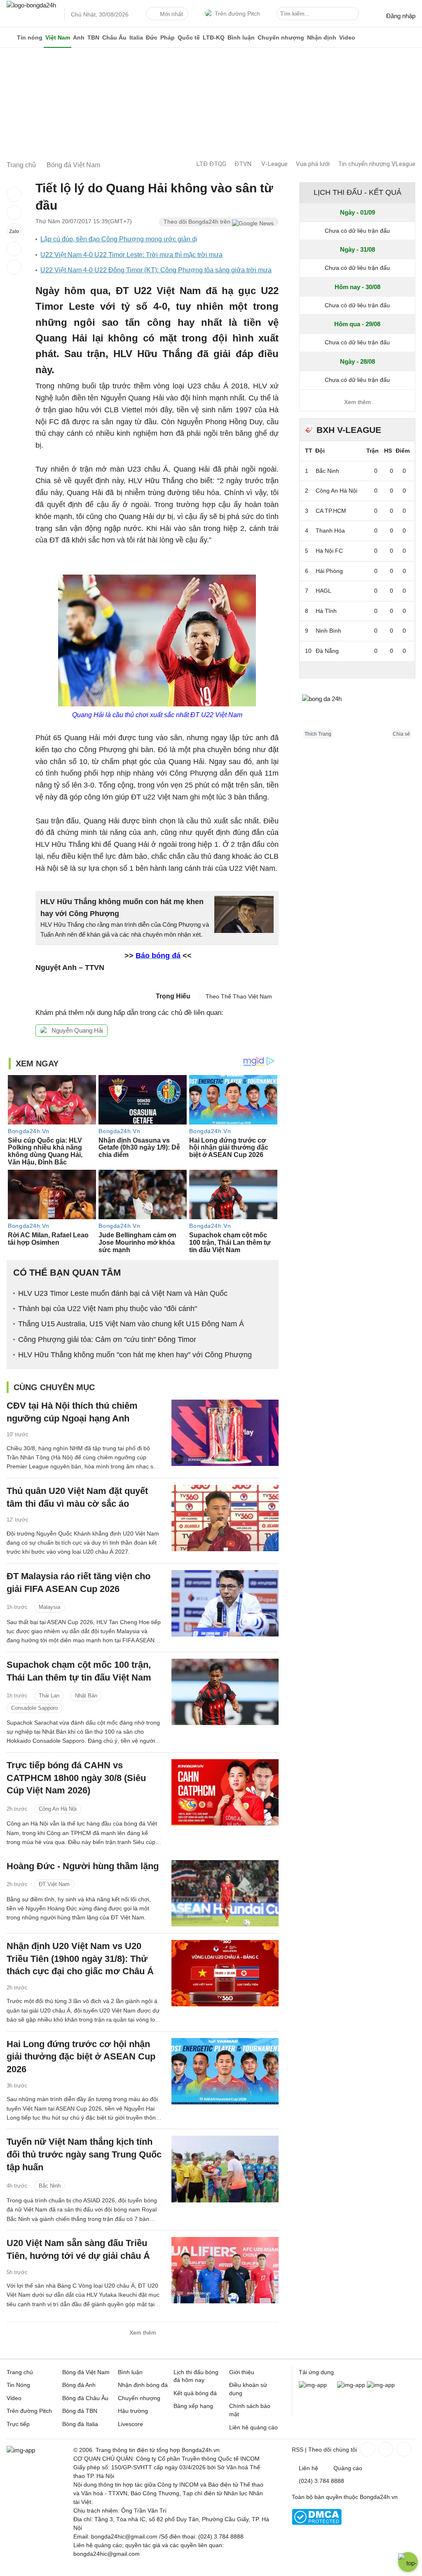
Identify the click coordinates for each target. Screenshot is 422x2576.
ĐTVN (243, 164)
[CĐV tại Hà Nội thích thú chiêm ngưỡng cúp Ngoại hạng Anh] (225, 1433)
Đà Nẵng (327, 651)
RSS (298, 2450)
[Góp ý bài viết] (14, 249)
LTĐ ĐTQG (211, 164)
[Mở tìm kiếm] (354, 15)
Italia (136, 37)
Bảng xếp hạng (193, 2406)
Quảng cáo (348, 2468)
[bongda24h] (10, 37)
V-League (274, 164)
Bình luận (241, 37)
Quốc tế (189, 37)
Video (347, 37)
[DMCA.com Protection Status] (317, 2523)
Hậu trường (133, 2411)
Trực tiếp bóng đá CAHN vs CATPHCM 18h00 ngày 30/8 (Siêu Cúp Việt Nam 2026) (76, 1778)
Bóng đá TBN (80, 2411)
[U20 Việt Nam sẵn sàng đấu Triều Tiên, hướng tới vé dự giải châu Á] (225, 2270)
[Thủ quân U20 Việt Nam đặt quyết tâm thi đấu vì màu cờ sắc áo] (225, 1518)
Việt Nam (58, 37)
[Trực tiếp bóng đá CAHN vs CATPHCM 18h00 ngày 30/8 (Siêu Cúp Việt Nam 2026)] (225, 1792)
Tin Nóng (18, 2385)
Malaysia (49, 1607)
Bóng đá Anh (79, 2385)
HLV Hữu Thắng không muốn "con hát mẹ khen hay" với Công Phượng (135, 1355)
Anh (79, 37)
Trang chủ (20, 2372)
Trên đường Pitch (237, 14)
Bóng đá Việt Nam (86, 2372)
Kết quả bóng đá (195, 2393)
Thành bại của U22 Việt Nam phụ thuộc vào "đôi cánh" (108, 1309)
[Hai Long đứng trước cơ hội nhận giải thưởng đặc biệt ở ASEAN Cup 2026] (225, 2071)
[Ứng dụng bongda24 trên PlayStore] (351, 2385)
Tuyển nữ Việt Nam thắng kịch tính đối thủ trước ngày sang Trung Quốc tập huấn (84, 2154)
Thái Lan (49, 1696)
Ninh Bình (328, 631)
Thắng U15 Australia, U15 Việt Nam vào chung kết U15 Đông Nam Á (131, 1324)
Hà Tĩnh (326, 611)
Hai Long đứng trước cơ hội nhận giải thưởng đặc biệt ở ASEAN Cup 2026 (81, 2057)
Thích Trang (318, 734)
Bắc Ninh (50, 2186)
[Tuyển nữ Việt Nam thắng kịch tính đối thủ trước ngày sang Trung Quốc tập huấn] (225, 2169)
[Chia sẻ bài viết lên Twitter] (14, 213)
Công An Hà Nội (58, 1809)
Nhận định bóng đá (143, 2385)
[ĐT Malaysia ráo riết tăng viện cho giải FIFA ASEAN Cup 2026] (225, 1603)
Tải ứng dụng (316, 2372)
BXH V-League (349, 430)
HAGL (324, 591)
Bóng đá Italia (80, 2424)
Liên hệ (308, 2468)
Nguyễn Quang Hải (77, 1030)
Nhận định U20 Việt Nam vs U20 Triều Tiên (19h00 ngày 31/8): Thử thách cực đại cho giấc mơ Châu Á (80, 1959)
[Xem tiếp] (357, 669)
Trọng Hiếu (173, 996)
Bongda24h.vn (379, 2497)
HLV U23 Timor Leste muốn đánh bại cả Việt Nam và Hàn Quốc (123, 1293)
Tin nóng (30, 37)
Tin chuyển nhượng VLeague (377, 164)
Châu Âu (114, 37)
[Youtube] (403, 2449)
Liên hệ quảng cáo (253, 2427)
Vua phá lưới (313, 164)
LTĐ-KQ (214, 37)
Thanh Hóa (330, 531)
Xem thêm (143, 2333)
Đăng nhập (401, 16)
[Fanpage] (367, 2449)
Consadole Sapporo (34, 1708)
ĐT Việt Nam (54, 1884)
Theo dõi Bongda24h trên (198, 222)
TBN (93, 37)
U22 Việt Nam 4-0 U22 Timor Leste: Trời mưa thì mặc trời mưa (131, 255)
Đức (152, 37)
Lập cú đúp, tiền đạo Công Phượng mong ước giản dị (119, 239)
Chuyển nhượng (281, 37)
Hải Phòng (329, 571)
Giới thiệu (242, 2372)
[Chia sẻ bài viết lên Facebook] (14, 194)
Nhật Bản (86, 1696)
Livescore (130, 2424)
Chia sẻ (401, 734)
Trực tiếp (18, 2424)
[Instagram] (385, 2449)
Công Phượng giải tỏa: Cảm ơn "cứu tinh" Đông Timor (107, 1339)
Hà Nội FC (329, 551)
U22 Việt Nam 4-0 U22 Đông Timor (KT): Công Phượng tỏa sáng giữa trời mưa (156, 270)
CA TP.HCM (331, 511)
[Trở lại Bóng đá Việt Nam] (14, 267)
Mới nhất (171, 14)
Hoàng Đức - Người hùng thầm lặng (83, 1866)
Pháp (168, 37)
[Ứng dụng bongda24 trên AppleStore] (381, 2385)
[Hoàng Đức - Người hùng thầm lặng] (225, 1893)
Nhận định (322, 37)
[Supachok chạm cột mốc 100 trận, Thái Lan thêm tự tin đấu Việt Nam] (225, 1692)
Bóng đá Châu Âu (85, 2398)
